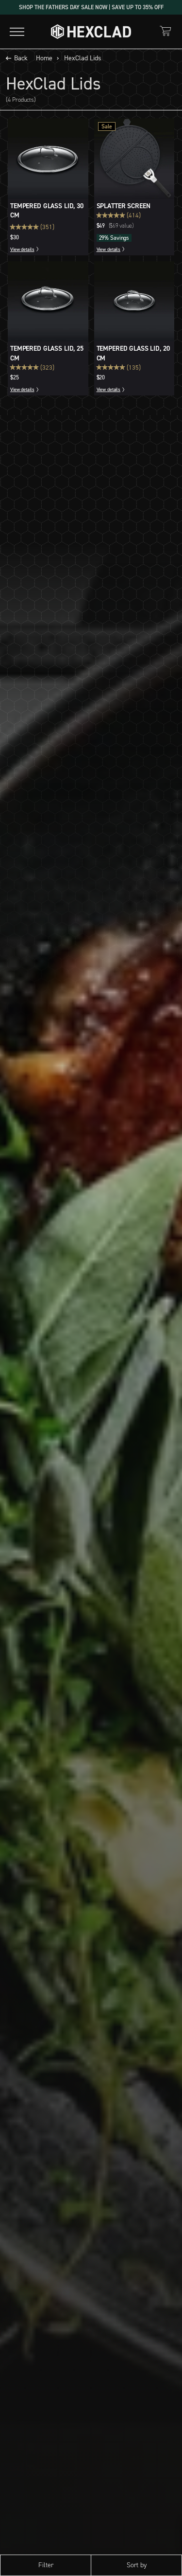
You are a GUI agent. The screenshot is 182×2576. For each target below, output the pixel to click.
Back (21, 58)
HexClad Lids (83, 58)
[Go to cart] (165, 31)
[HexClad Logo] (91, 32)
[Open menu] (17, 32)
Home (44, 58)
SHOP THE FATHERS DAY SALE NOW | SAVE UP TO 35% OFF (91, 7)
